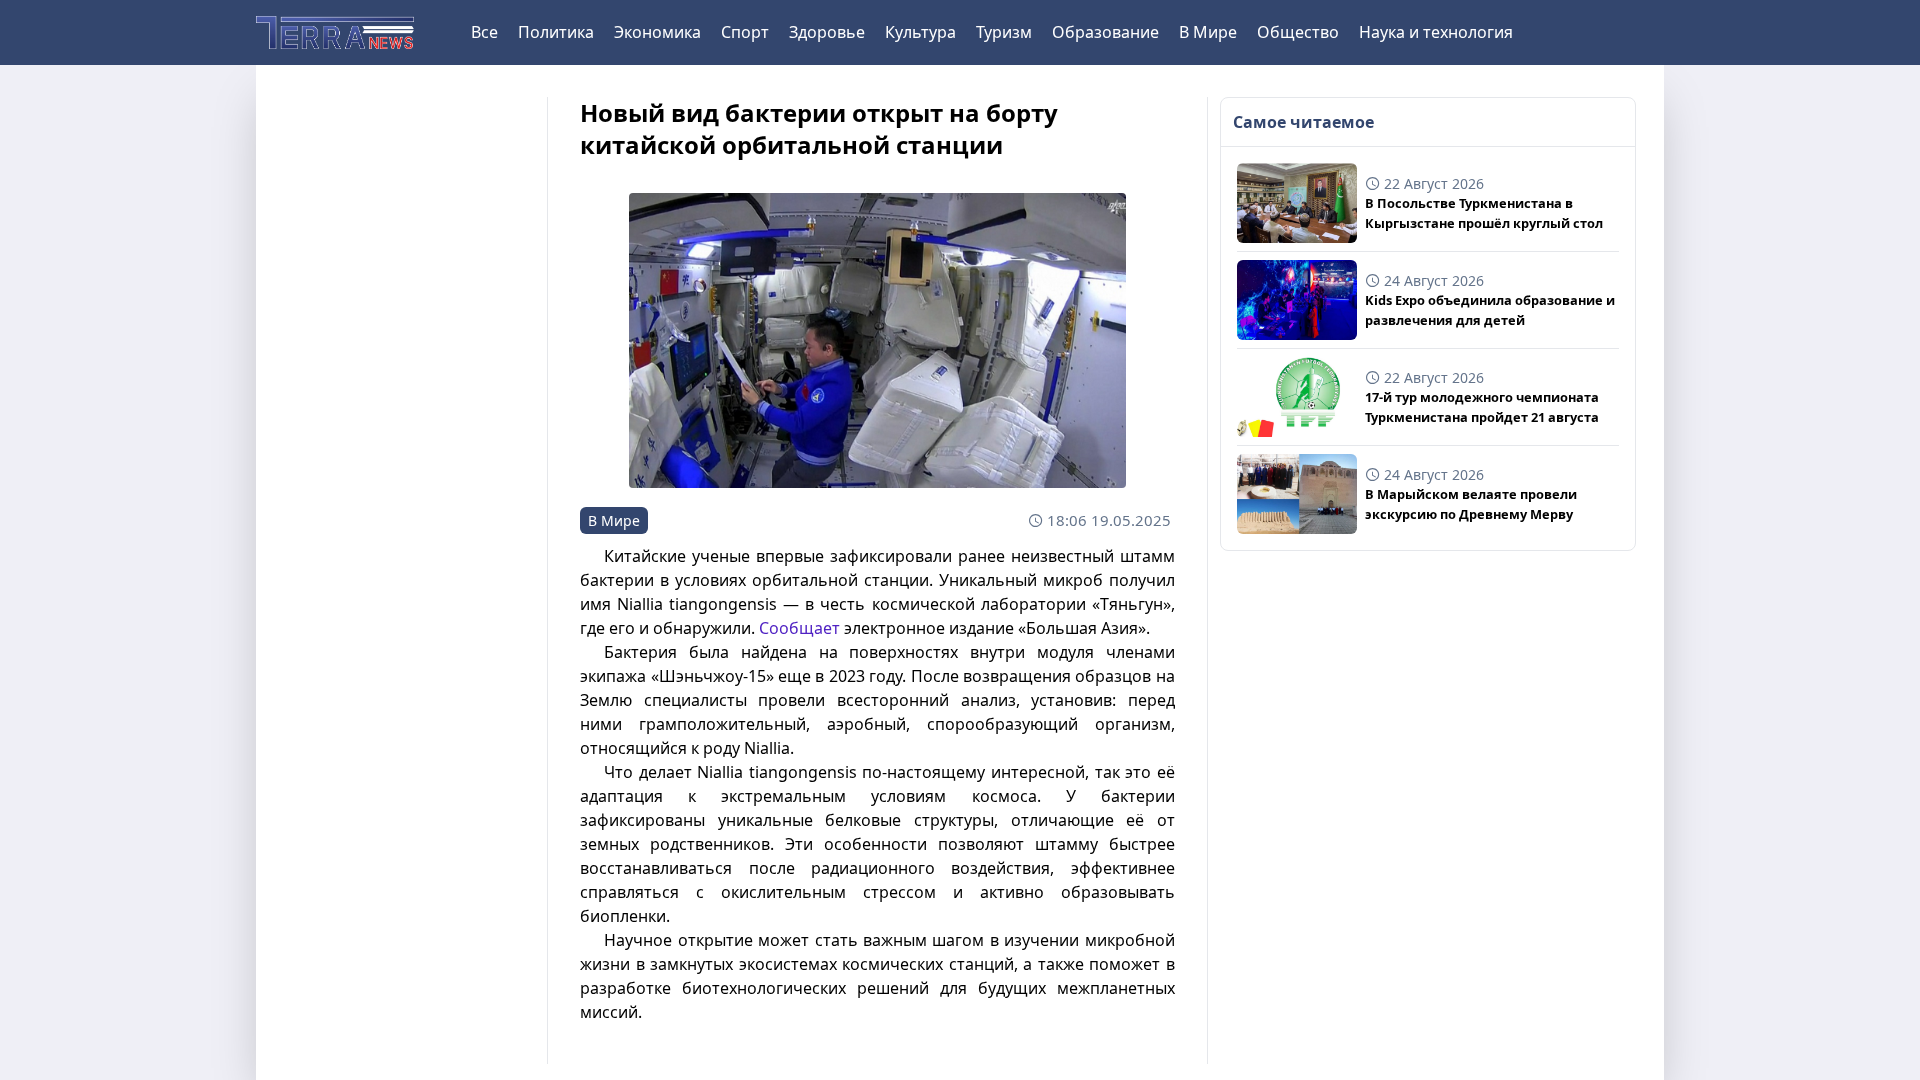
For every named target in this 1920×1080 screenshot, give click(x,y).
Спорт (745, 32)
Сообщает (799, 628)
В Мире (1208, 32)
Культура (920, 32)
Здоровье (827, 32)
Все (484, 32)
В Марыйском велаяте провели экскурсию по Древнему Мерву (1471, 503)
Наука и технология (1436, 32)
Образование (1105, 32)
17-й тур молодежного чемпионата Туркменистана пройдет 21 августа (1482, 406)
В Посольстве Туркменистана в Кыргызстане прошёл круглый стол (1484, 212)
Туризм (1004, 32)
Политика (556, 32)
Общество (1298, 32)
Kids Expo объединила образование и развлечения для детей (1490, 309)
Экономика (657, 32)
